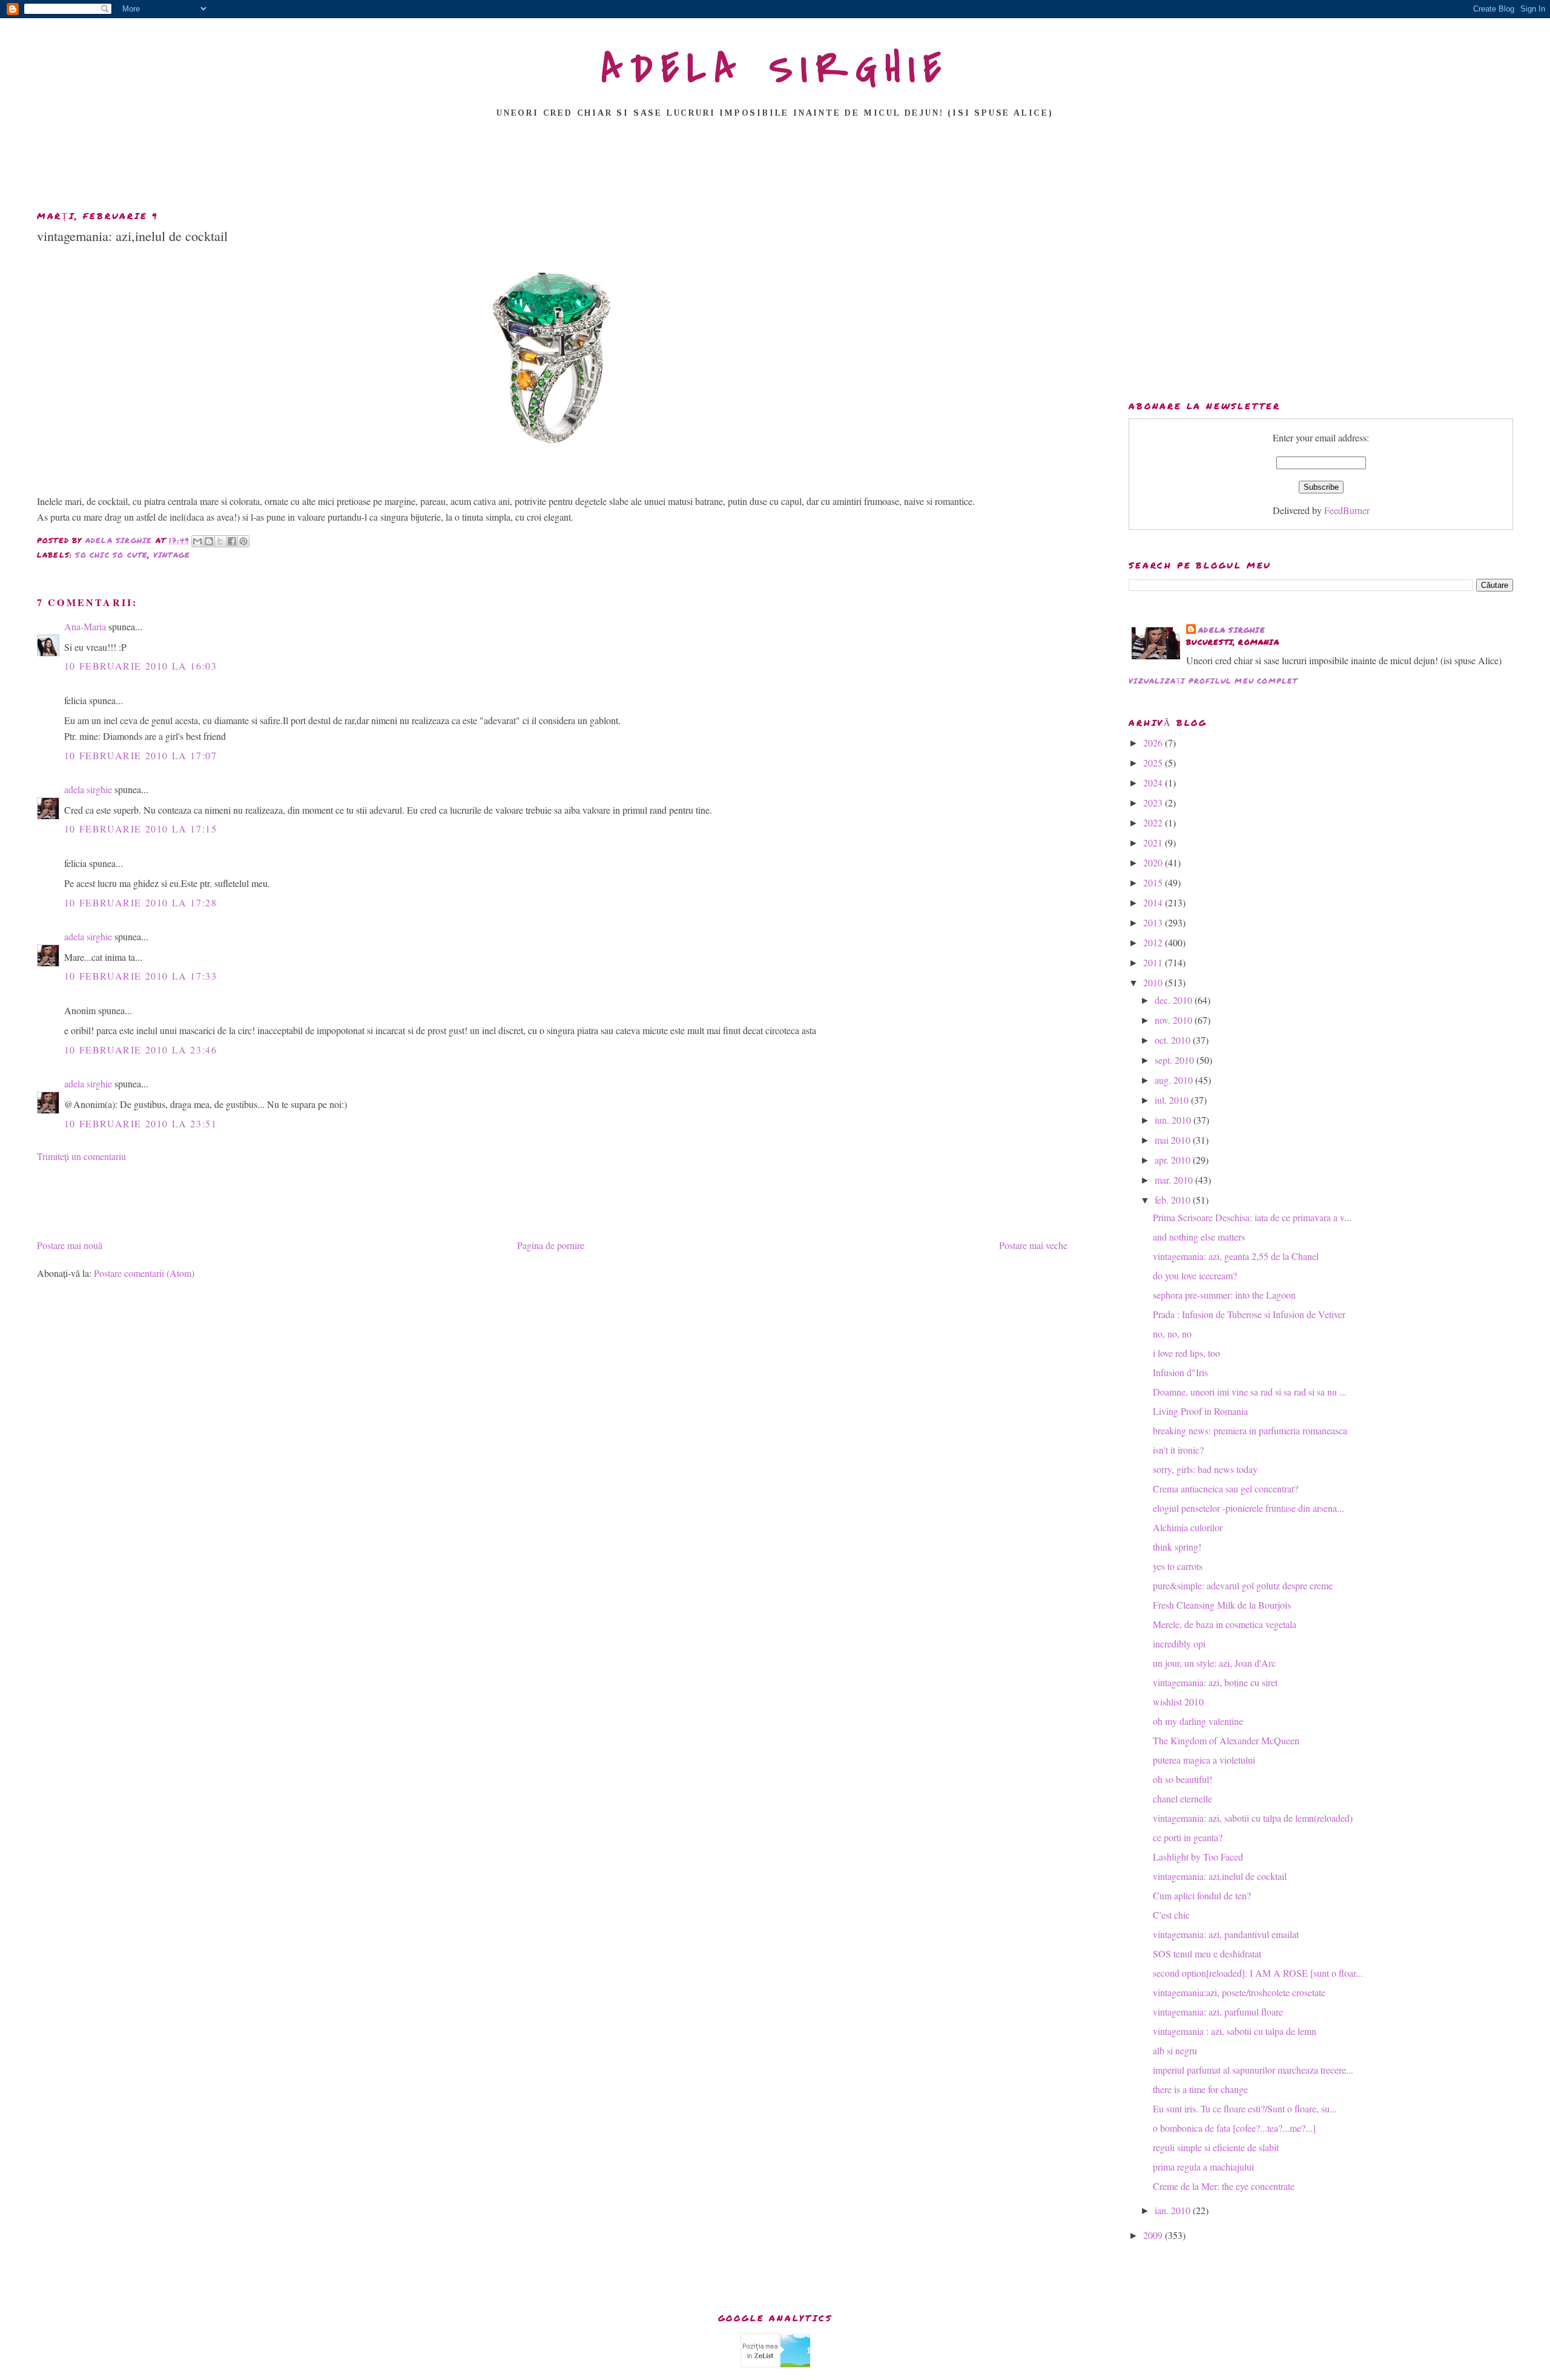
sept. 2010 (1176, 1060)
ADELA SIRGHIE (775, 69)
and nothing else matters (1199, 1237)
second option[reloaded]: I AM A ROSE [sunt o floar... (1258, 1973)
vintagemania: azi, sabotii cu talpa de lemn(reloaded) (1253, 1818)
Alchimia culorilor (1188, 1527)
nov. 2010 (1175, 1020)
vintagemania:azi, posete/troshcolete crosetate (1239, 1992)
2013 (1154, 922)
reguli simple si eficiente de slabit (1216, 2147)
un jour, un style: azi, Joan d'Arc (1214, 1663)
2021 (1154, 842)
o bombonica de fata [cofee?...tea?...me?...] (1234, 2128)
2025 (1154, 763)
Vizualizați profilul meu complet (1213, 681)
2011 (1154, 962)
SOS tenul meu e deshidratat (1207, 1953)
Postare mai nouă (70, 1245)
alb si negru (1175, 2050)
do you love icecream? (1195, 1275)
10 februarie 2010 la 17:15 (141, 829)
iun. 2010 (1174, 1120)
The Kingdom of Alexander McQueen (1226, 1740)
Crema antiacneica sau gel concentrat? (1225, 1488)
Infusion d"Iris (1180, 1372)
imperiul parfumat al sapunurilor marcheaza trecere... (1253, 2070)
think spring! (1177, 1547)
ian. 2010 (1174, 2210)
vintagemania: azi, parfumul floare (1218, 2012)
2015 (1154, 882)
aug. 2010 (1175, 1080)
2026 (1154, 743)
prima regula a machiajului (1203, 2167)
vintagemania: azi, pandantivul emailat (1226, 1934)
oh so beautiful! (1182, 1779)
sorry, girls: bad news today (1205, 1469)
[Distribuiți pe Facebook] (232, 541)
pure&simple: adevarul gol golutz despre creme (1243, 1585)
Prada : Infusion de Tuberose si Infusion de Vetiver (1249, 1314)
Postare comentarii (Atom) (144, 1273)
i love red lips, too (1186, 1353)
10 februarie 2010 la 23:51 (141, 1123)
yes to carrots (1178, 1566)
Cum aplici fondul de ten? (1202, 1895)
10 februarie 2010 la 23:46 (141, 1050)
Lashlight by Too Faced (1198, 1857)
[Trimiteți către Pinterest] (243, 541)
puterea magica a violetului (1204, 1760)
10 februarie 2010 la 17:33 (141, 976)
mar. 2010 (1175, 1180)
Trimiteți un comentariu (81, 1156)
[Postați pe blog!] (209, 541)
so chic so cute (111, 555)
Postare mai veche (1033, 1245)
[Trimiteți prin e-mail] (197, 541)
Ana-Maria (85, 626)
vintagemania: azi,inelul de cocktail (1220, 1876)
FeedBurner (1347, 510)
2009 (1154, 2235)
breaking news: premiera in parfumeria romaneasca (1250, 1430)
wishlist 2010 (1178, 1702)
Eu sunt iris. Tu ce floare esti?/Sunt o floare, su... (1245, 2108)
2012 (1154, 942)
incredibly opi (1179, 1643)
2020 (1154, 862)
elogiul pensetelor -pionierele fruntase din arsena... (1248, 1508)
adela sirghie (88, 789)
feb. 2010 (1174, 1200)
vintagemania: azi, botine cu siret (1215, 1682)
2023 (1154, 803)
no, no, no (1172, 1333)
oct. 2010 (1174, 1040)
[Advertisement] (775, 168)
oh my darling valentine (1198, 1721)
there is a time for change (1200, 2089)
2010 (1154, 982)
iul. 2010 (1173, 1100)
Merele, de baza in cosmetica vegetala (1225, 1624)
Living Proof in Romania (1200, 1411)
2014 (1154, 902)
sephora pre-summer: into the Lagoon (1224, 1295)
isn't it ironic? (1178, 1450)
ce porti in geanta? (1188, 1837)
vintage (172, 555)
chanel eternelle (1182, 1798)
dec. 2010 (1175, 1000)
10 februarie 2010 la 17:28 (141, 902)
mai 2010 (1174, 1140)
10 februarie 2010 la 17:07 (141, 755)
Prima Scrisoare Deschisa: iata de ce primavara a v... (1252, 1217)
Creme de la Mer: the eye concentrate (1224, 2186)
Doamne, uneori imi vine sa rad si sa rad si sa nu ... (1250, 1392)
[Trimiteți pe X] (220, 541)
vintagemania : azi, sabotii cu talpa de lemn (1235, 2031)
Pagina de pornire (551, 1245)
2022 (1154, 822)
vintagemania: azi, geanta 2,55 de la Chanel (1236, 1256)
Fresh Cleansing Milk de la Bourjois (1222, 1605)
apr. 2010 (1174, 1160)
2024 (1154, 783)
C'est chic (1171, 1915)
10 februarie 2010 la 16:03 (141, 666)
